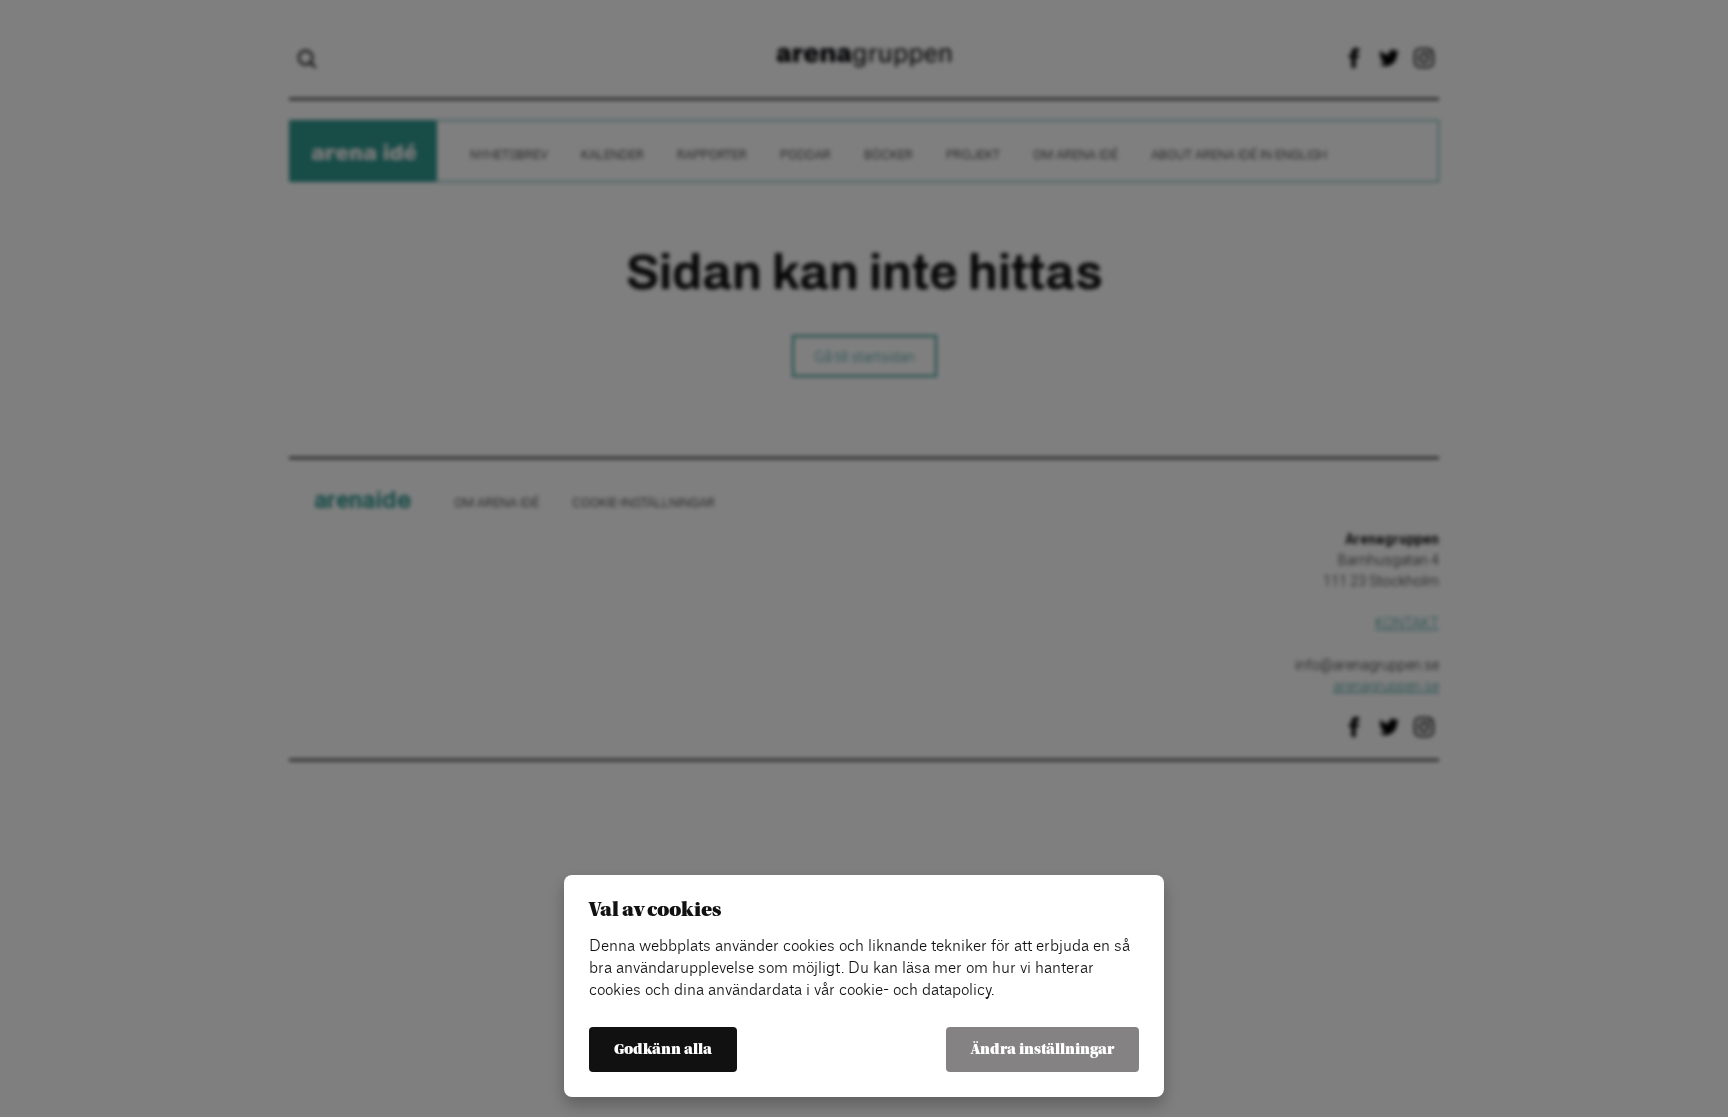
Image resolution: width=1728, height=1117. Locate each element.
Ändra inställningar (1042, 1049)
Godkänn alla (663, 1049)
